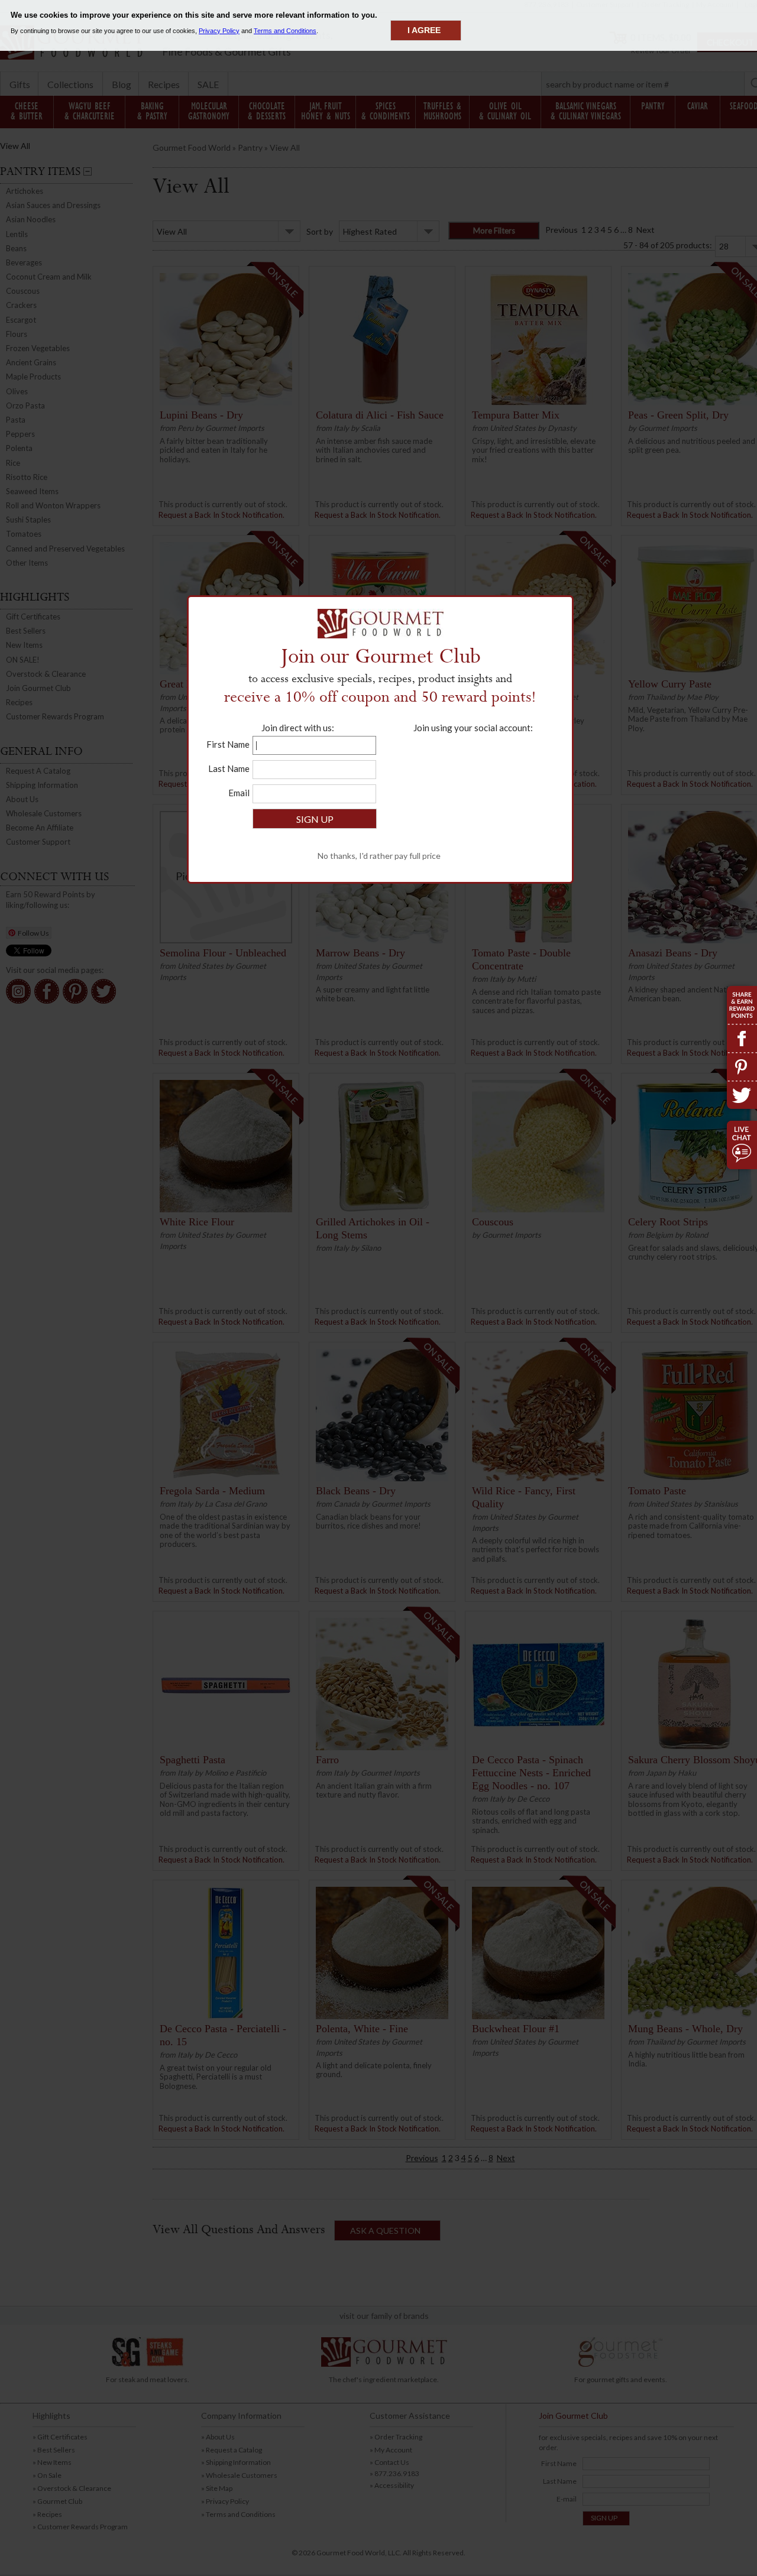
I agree (424, 30)
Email (239, 793)
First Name (228, 744)
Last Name (229, 768)
